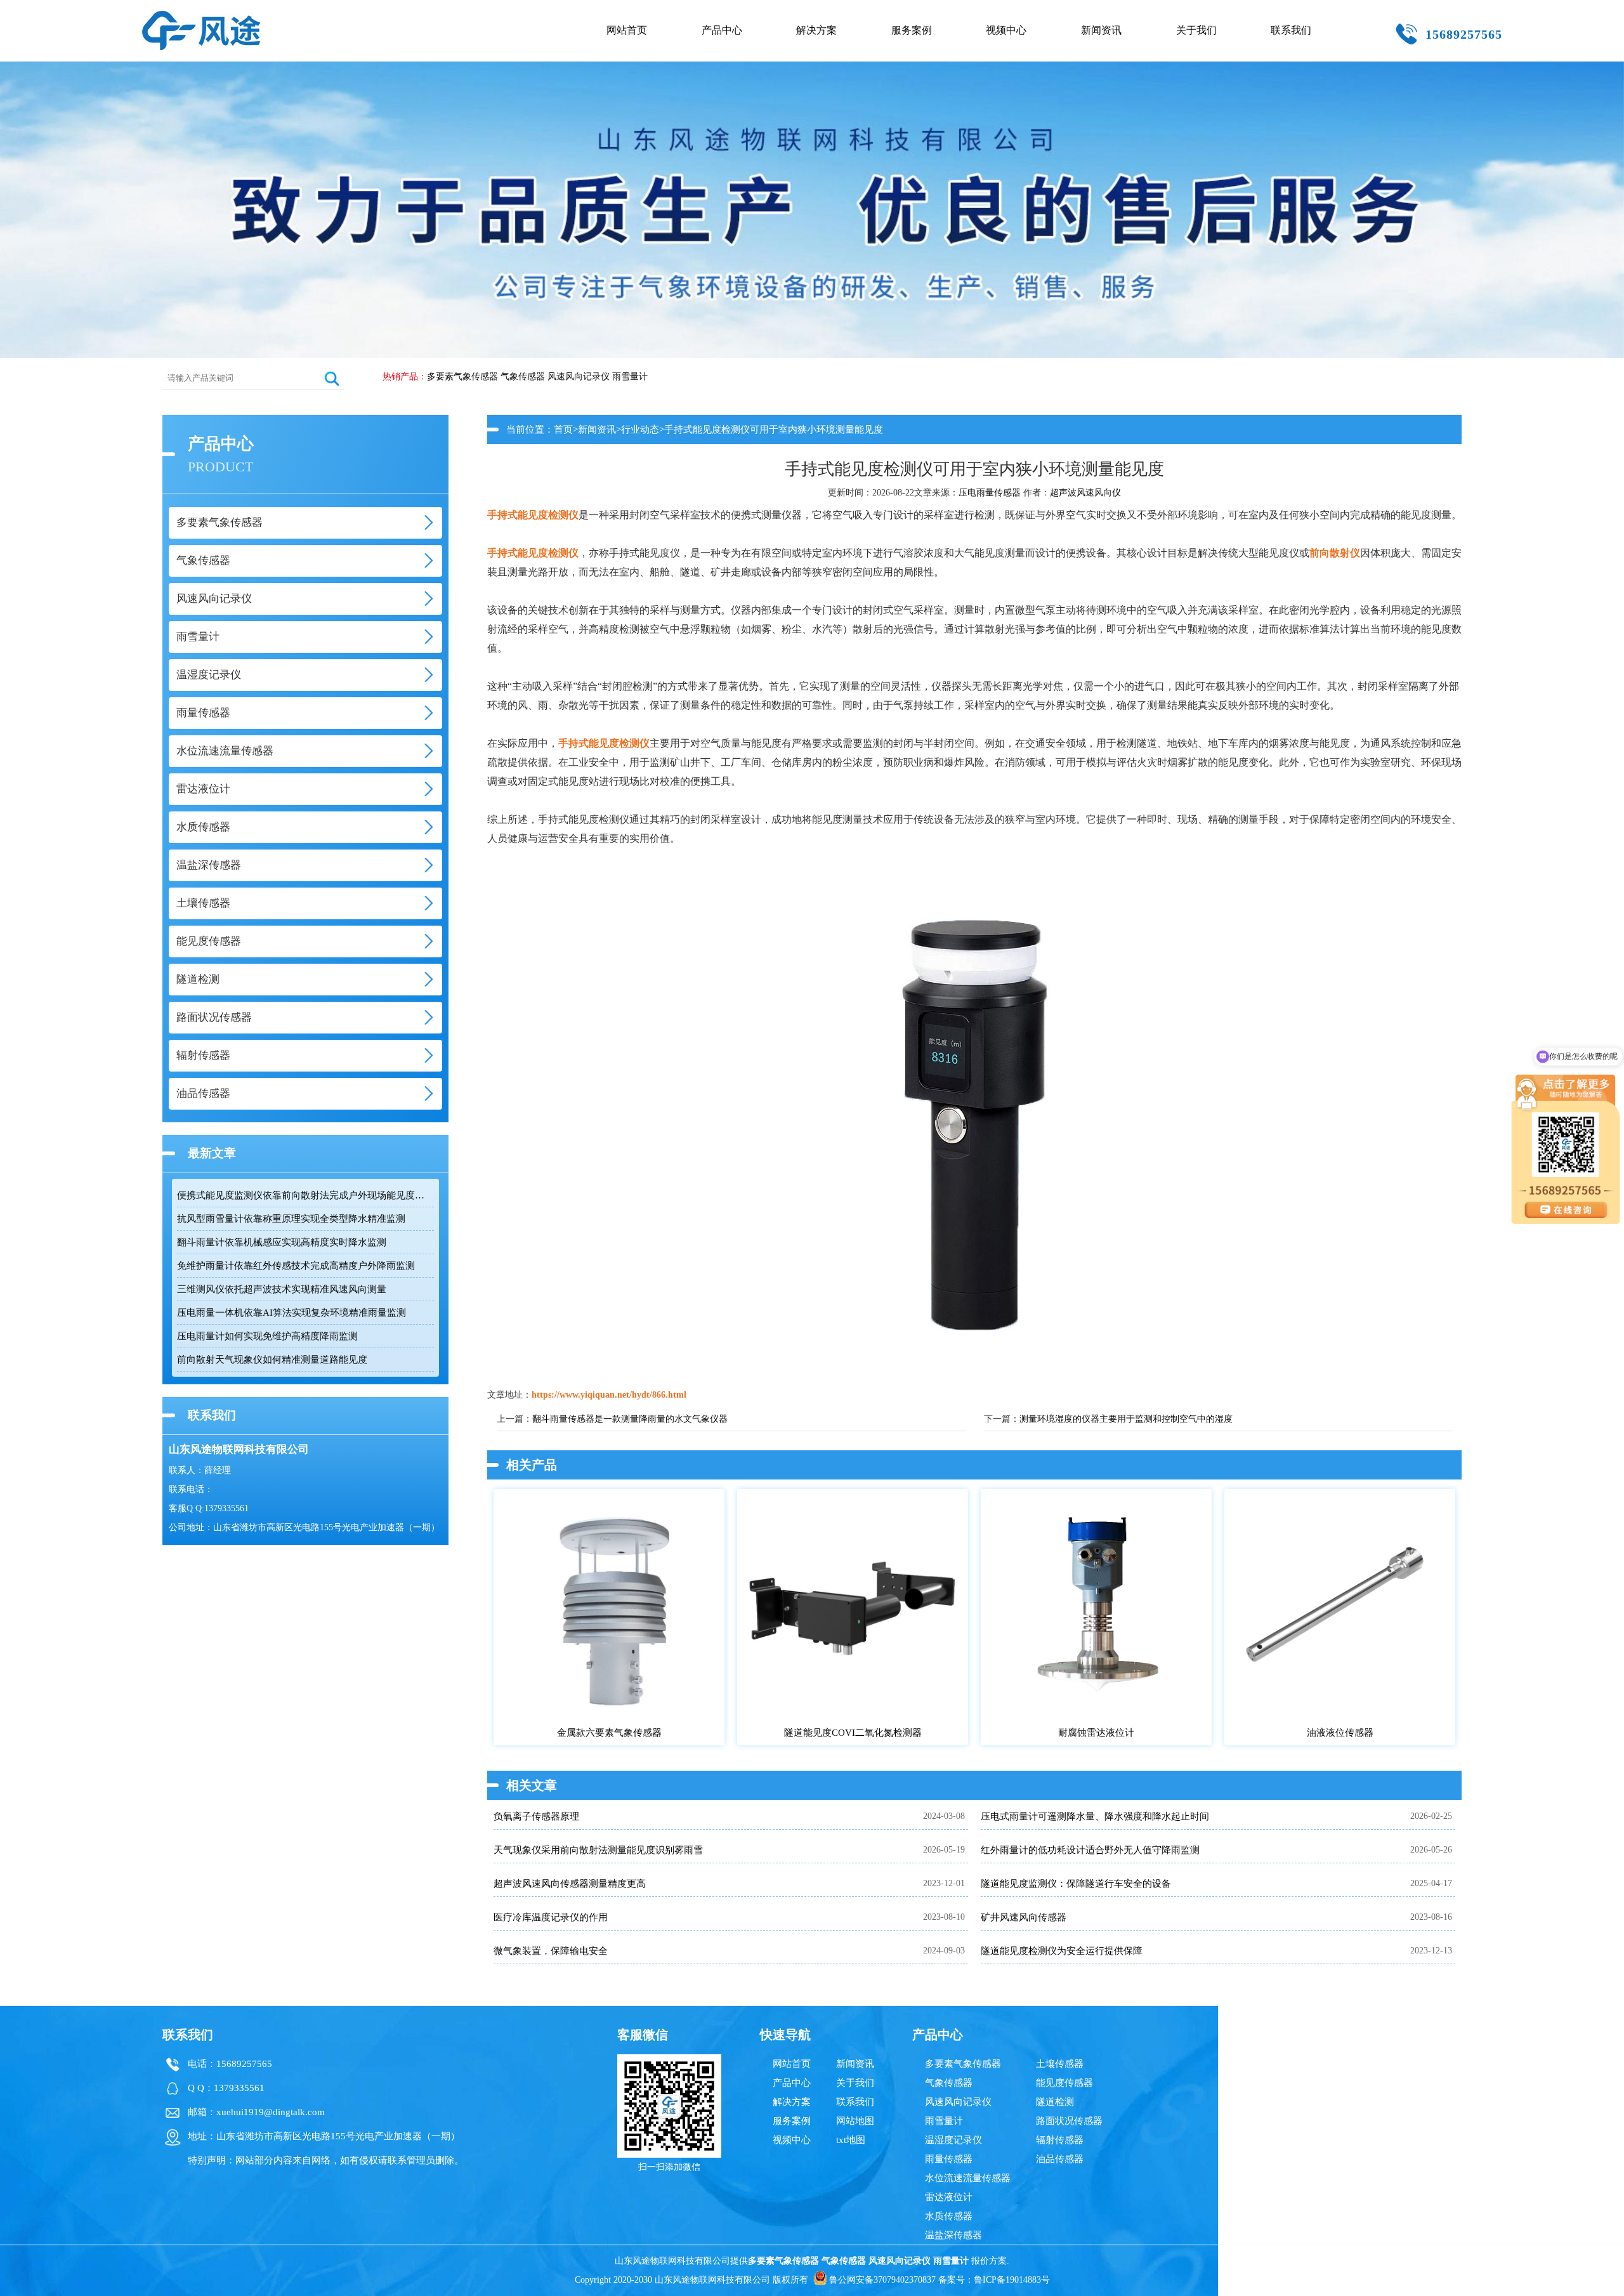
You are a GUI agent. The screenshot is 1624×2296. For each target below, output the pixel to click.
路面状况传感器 (1069, 2121)
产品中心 (722, 30)
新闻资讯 (1101, 30)
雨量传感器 (949, 2159)
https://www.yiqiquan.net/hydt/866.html (609, 1395)
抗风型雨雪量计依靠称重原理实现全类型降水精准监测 (291, 1219)
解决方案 (816, 30)
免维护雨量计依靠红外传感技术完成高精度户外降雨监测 (296, 1266)
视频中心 (1006, 30)
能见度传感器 (1064, 2083)
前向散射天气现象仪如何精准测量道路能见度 (272, 1360)
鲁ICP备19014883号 (1012, 2280)
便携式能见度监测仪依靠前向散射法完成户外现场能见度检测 (305, 1195)
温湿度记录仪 (953, 2140)
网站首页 (627, 30)
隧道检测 (1055, 2102)
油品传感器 (1060, 2159)
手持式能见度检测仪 (533, 515)
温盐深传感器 (953, 2235)
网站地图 (855, 2121)
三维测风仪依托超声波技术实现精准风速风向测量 (282, 1289)
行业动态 (640, 430)
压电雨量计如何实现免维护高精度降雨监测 (267, 1336)
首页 (563, 430)
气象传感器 (523, 377)
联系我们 (1291, 30)
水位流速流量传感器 (968, 2178)
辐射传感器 (1060, 2140)
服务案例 (912, 30)
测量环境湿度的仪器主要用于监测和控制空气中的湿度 (1126, 1419)
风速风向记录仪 (579, 377)
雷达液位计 (949, 2197)
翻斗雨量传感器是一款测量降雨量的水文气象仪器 (630, 1419)
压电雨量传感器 (990, 493)
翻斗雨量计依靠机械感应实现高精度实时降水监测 (282, 1242)
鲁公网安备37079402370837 (882, 2280)
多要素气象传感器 (462, 377)
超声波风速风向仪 (1085, 493)
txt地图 (851, 2140)
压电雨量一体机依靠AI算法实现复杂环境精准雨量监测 (291, 1313)
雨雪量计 (630, 377)
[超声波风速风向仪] (201, 16)
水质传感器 (949, 2216)
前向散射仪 (1335, 553)
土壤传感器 (1060, 2064)
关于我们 (1196, 30)
